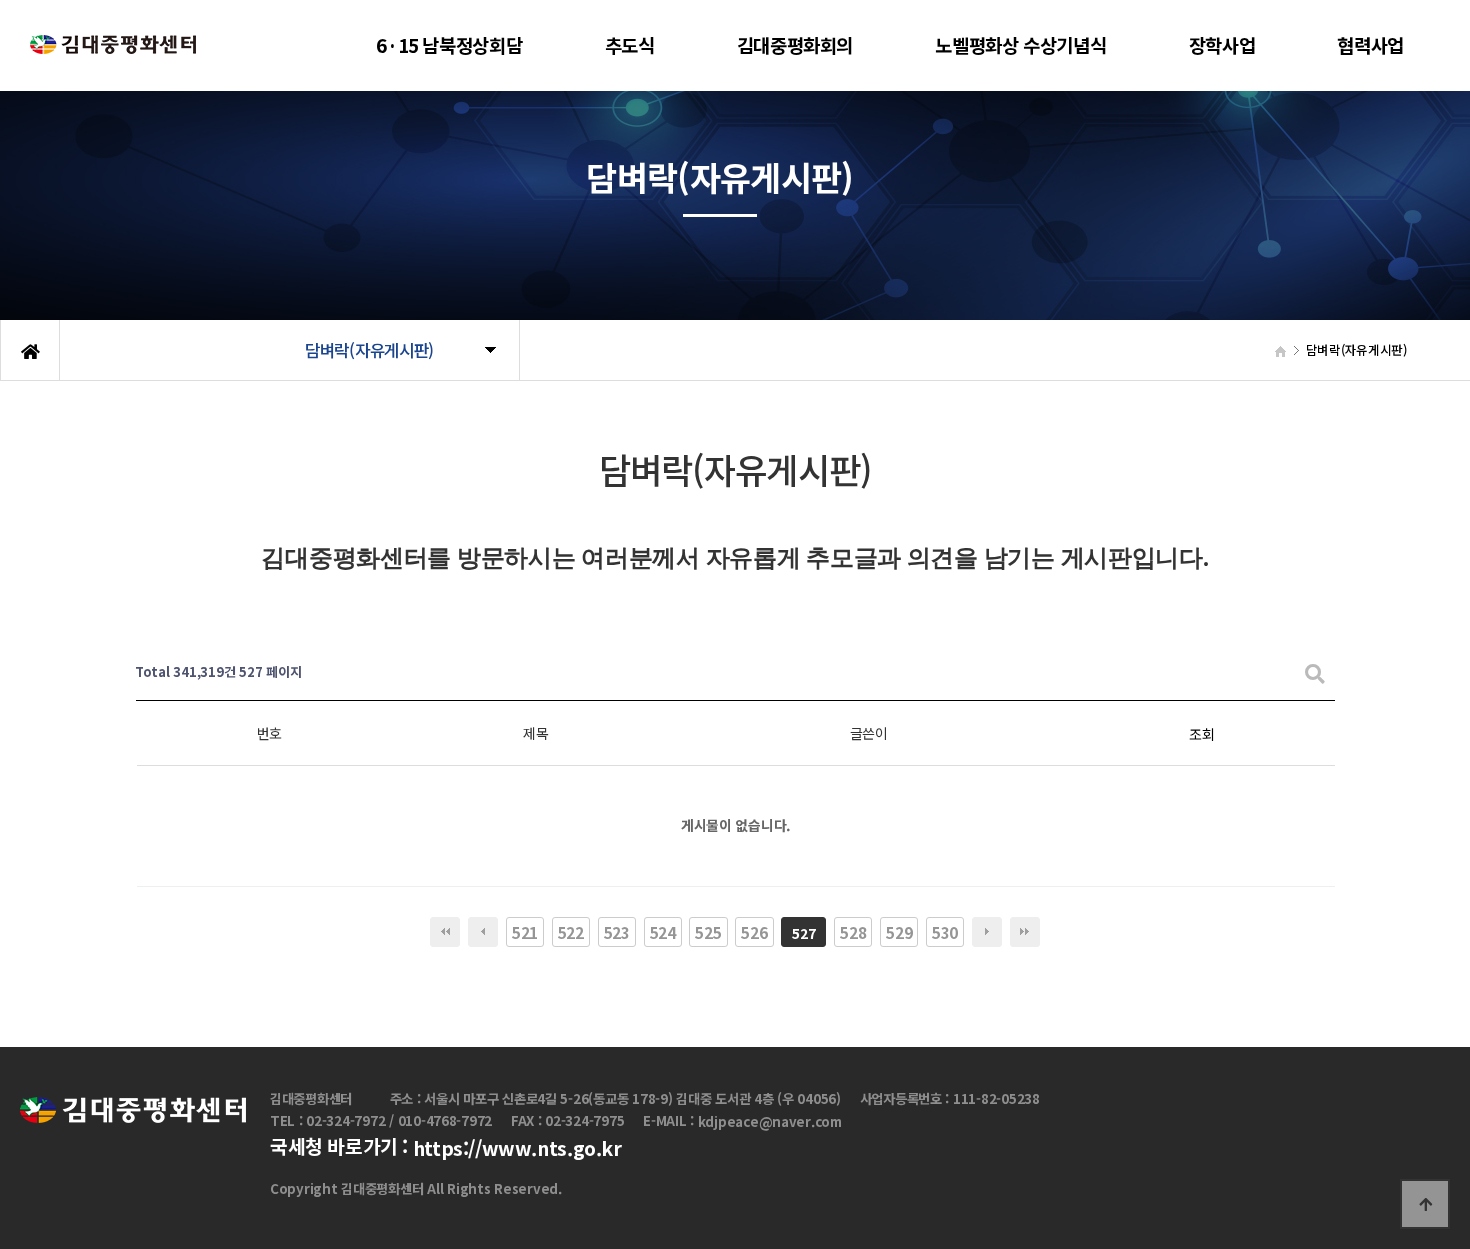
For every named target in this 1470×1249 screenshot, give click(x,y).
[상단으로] (1425, 1204)
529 (899, 932)
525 (708, 932)
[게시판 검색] (1315, 672)
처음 (445, 932)
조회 (1201, 734)
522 (571, 932)
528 (853, 932)
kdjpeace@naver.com (770, 1121)
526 (754, 932)
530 (945, 932)
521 (525, 932)
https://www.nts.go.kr (517, 1149)
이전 (483, 932)
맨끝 (1025, 932)
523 (617, 932)
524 (663, 932)
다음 (987, 932)
